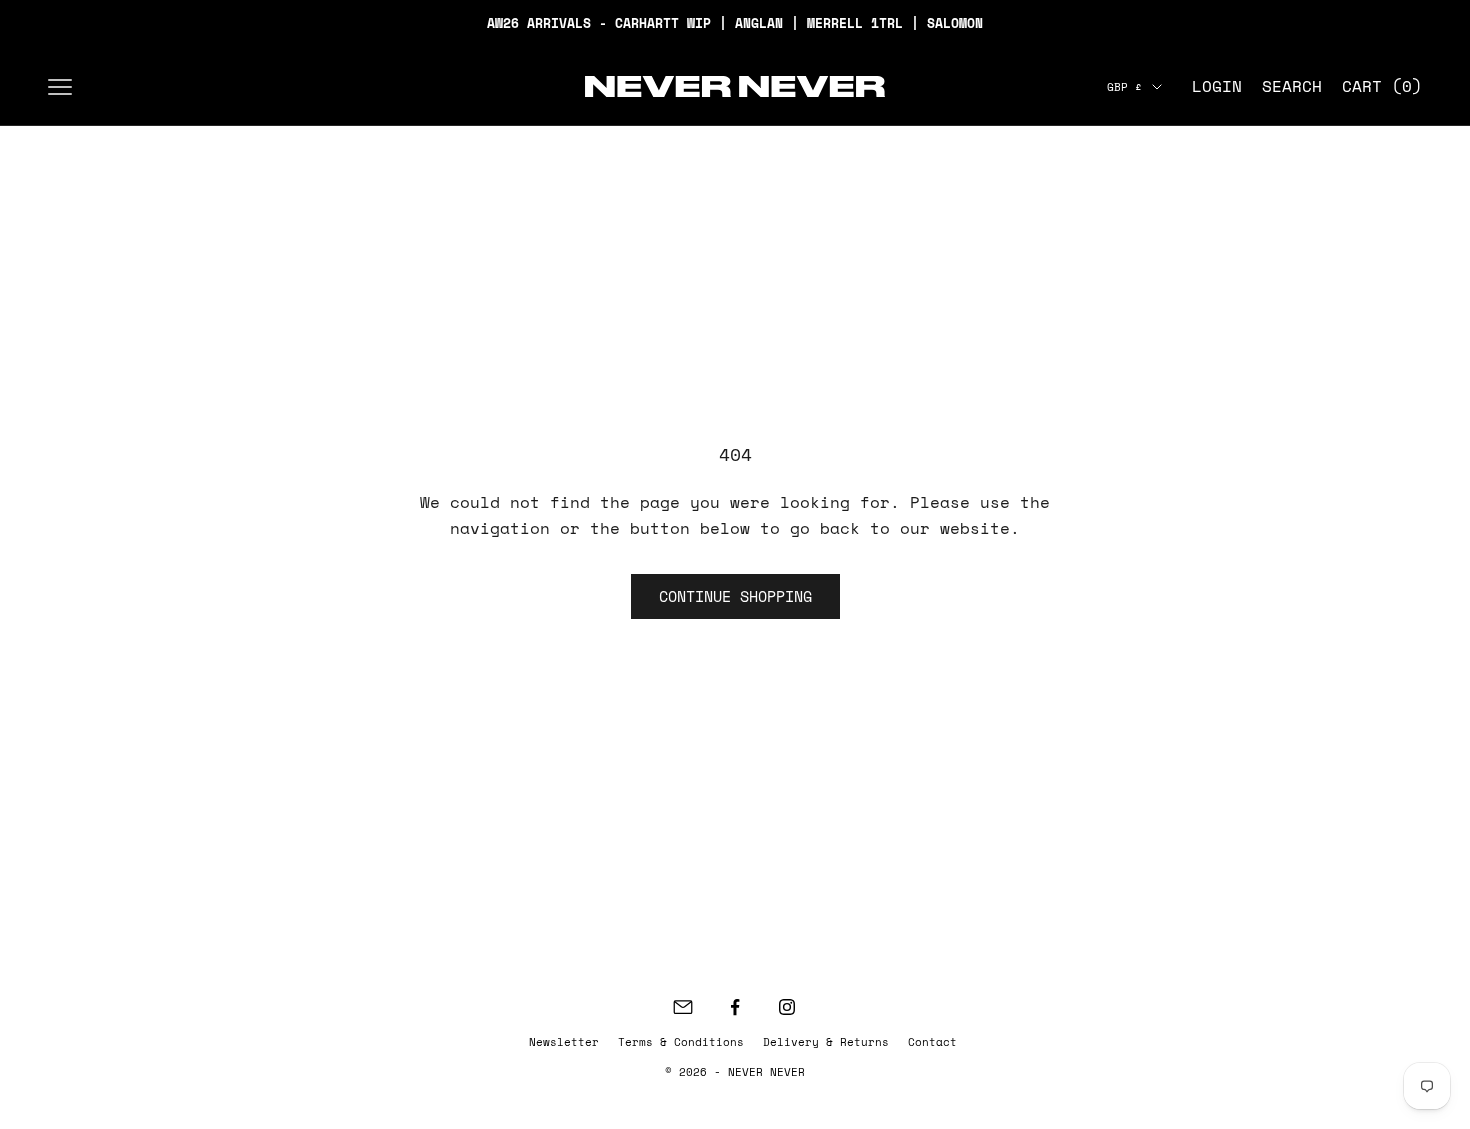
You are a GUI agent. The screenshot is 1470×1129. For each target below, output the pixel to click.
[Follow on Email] (683, 1007)
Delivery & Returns (826, 1042)
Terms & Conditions (681, 1042)
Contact (932, 1042)
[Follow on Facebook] (735, 1007)
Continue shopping (735, 596)
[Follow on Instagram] (787, 1007)
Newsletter (564, 1042)
